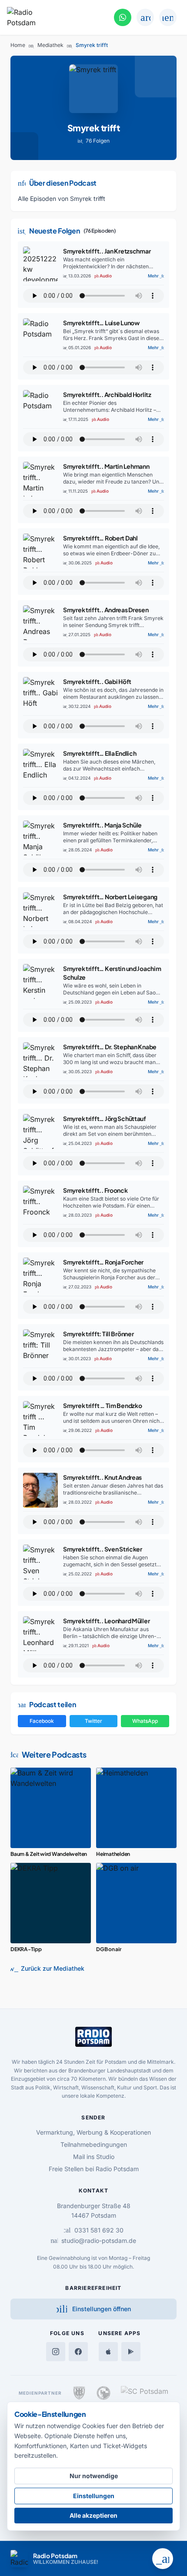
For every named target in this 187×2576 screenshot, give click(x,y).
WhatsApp (145, 1721)
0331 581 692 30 (94, 2230)
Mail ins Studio (94, 2157)
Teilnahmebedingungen (94, 2144)
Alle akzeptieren (93, 2515)
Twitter (93, 1721)
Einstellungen (94, 2496)
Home (18, 45)
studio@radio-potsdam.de (93, 2241)
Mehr (156, 276)
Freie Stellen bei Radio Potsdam (94, 2169)
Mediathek (50, 45)
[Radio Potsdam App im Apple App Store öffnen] (108, 2352)
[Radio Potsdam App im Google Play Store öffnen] (131, 2352)
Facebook (42, 1721)
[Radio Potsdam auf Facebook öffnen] (78, 2352)
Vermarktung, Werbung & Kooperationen (93, 2132)
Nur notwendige (94, 2476)
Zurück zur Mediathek (47, 1969)
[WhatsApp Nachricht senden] (123, 17)
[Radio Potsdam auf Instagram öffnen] (56, 2352)
